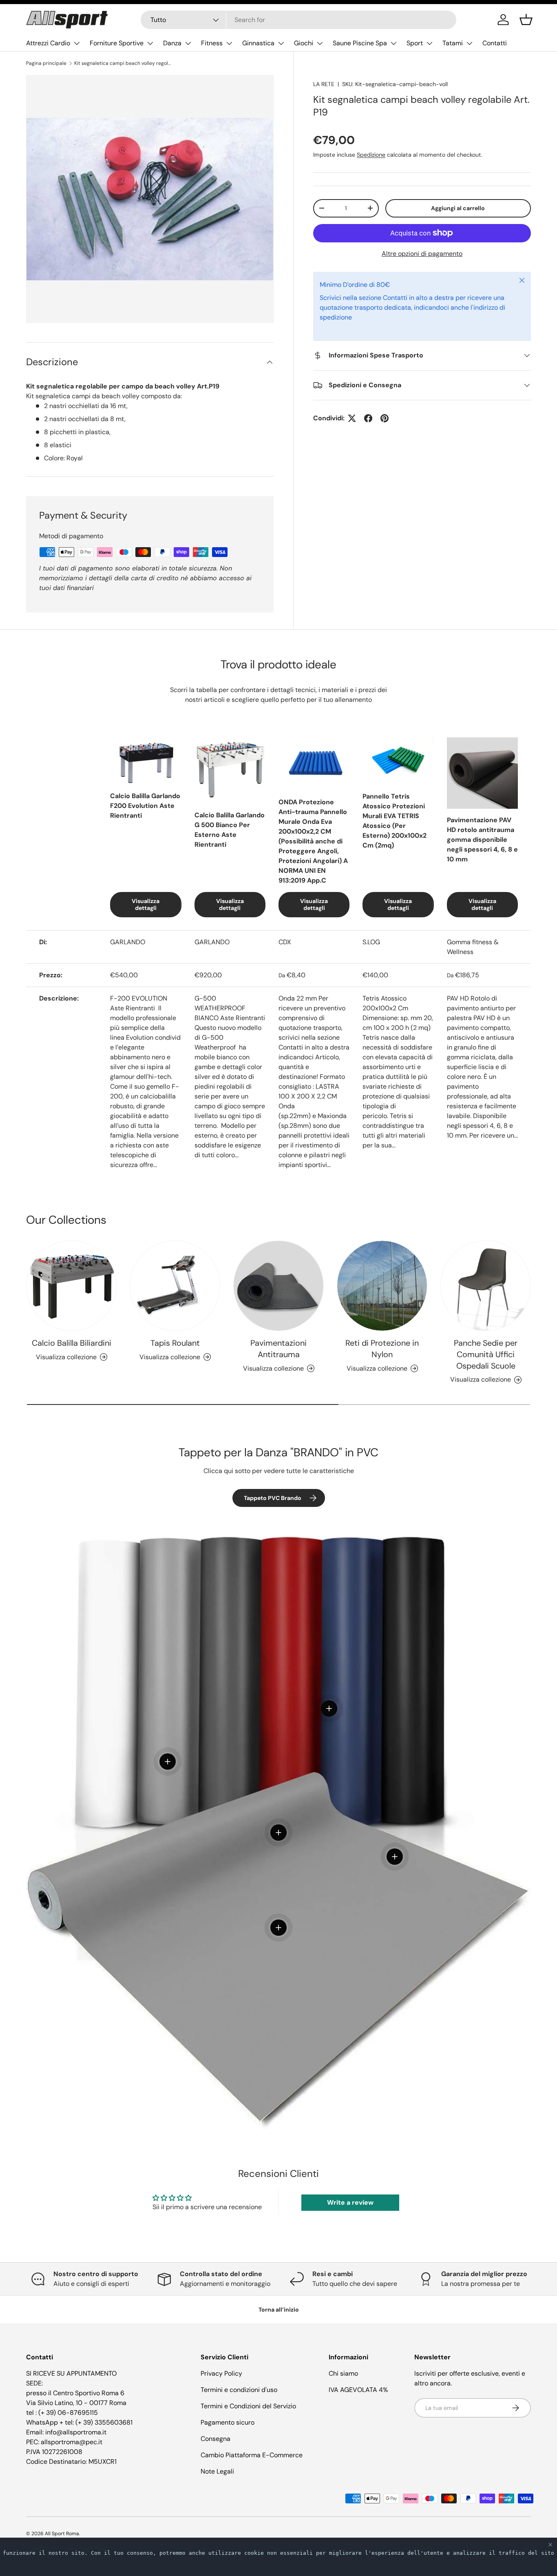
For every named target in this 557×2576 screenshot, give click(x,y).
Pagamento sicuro (228, 2422)
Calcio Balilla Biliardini (72, 1343)
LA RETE (324, 84)
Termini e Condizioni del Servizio (248, 2406)
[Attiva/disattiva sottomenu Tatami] (469, 43)
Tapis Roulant (175, 1343)
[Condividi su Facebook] (368, 418)
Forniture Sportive (117, 43)
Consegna (216, 2439)
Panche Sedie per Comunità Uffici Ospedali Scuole (486, 1354)
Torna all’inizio (279, 2310)
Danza (172, 43)
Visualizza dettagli (146, 904)
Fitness (212, 43)
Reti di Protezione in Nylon (382, 1349)
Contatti (495, 43)
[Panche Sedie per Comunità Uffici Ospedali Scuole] (486, 1286)
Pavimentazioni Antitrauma (278, 1349)
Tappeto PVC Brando (273, 1498)
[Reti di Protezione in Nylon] (382, 1286)
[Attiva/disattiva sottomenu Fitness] (229, 43)
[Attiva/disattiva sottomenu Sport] (429, 43)
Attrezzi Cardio (48, 43)
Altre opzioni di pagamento (422, 254)
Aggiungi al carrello (458, 208)
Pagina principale (46, 63)
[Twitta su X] (352, 418)
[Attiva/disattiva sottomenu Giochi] (320, 43)
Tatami (453, 43)
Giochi (304, 43)
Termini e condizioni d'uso (239, 2390)
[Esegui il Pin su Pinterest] (385, 418)
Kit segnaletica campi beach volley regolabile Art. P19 (123, 63)
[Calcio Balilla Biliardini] (71, 1286)
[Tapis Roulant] (175, 1286)
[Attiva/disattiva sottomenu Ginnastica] (281, 43)
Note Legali (217, 2471)
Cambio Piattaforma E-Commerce (252, 2455)
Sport (415, 43)
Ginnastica (258, 43)
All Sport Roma (62, 2534)
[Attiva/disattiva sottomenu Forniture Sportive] (150, 43)
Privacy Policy (221, 2373)
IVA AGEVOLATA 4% (358, 2390)
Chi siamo (343, 2373)
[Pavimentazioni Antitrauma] (278, 1286)
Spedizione (371, 155)
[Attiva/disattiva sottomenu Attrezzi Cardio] (77, 43)
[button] (526, 20)
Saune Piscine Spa (360, 43)
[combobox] (299, 20)
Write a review (350, 2202)
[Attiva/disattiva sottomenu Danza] (188, 43)
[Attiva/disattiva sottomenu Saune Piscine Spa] (393, 43)
